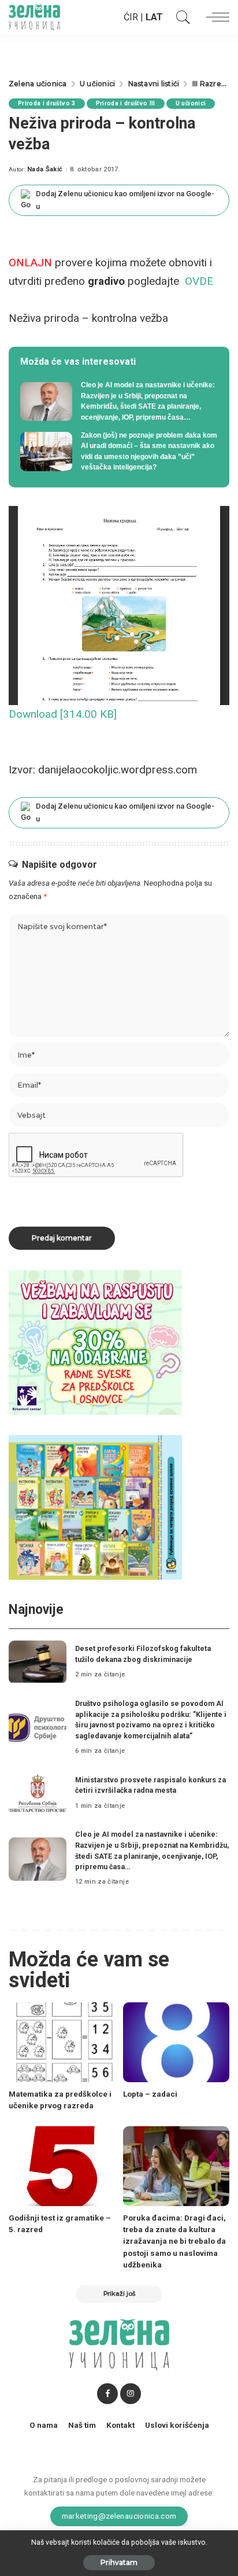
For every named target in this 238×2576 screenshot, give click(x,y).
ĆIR (131, 17)
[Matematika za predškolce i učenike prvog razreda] (62, 2042)
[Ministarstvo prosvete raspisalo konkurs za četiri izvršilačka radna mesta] (38, 1793)
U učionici (191, 103)
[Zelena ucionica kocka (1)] (95, 1342)
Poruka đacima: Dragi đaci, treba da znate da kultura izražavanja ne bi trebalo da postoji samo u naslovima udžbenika (174, 2241)
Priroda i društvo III (126, 103)
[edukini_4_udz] (95, 1507)
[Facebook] (107, 2394)
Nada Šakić (45, 169)
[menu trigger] (215, 17)
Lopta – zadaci (150, 2094)
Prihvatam (119, 2562)
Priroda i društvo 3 (47, 103)
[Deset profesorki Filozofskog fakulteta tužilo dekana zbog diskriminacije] (38, 1662)
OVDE (199, 281)
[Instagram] (131, 2394)
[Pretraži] (180, 17)
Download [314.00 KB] (63, 714)
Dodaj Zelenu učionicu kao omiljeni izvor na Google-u (125, 200)
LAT (154, 17)
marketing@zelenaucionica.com (119, 2516)
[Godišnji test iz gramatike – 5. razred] (62, 2166)
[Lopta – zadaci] (176, 2042)
